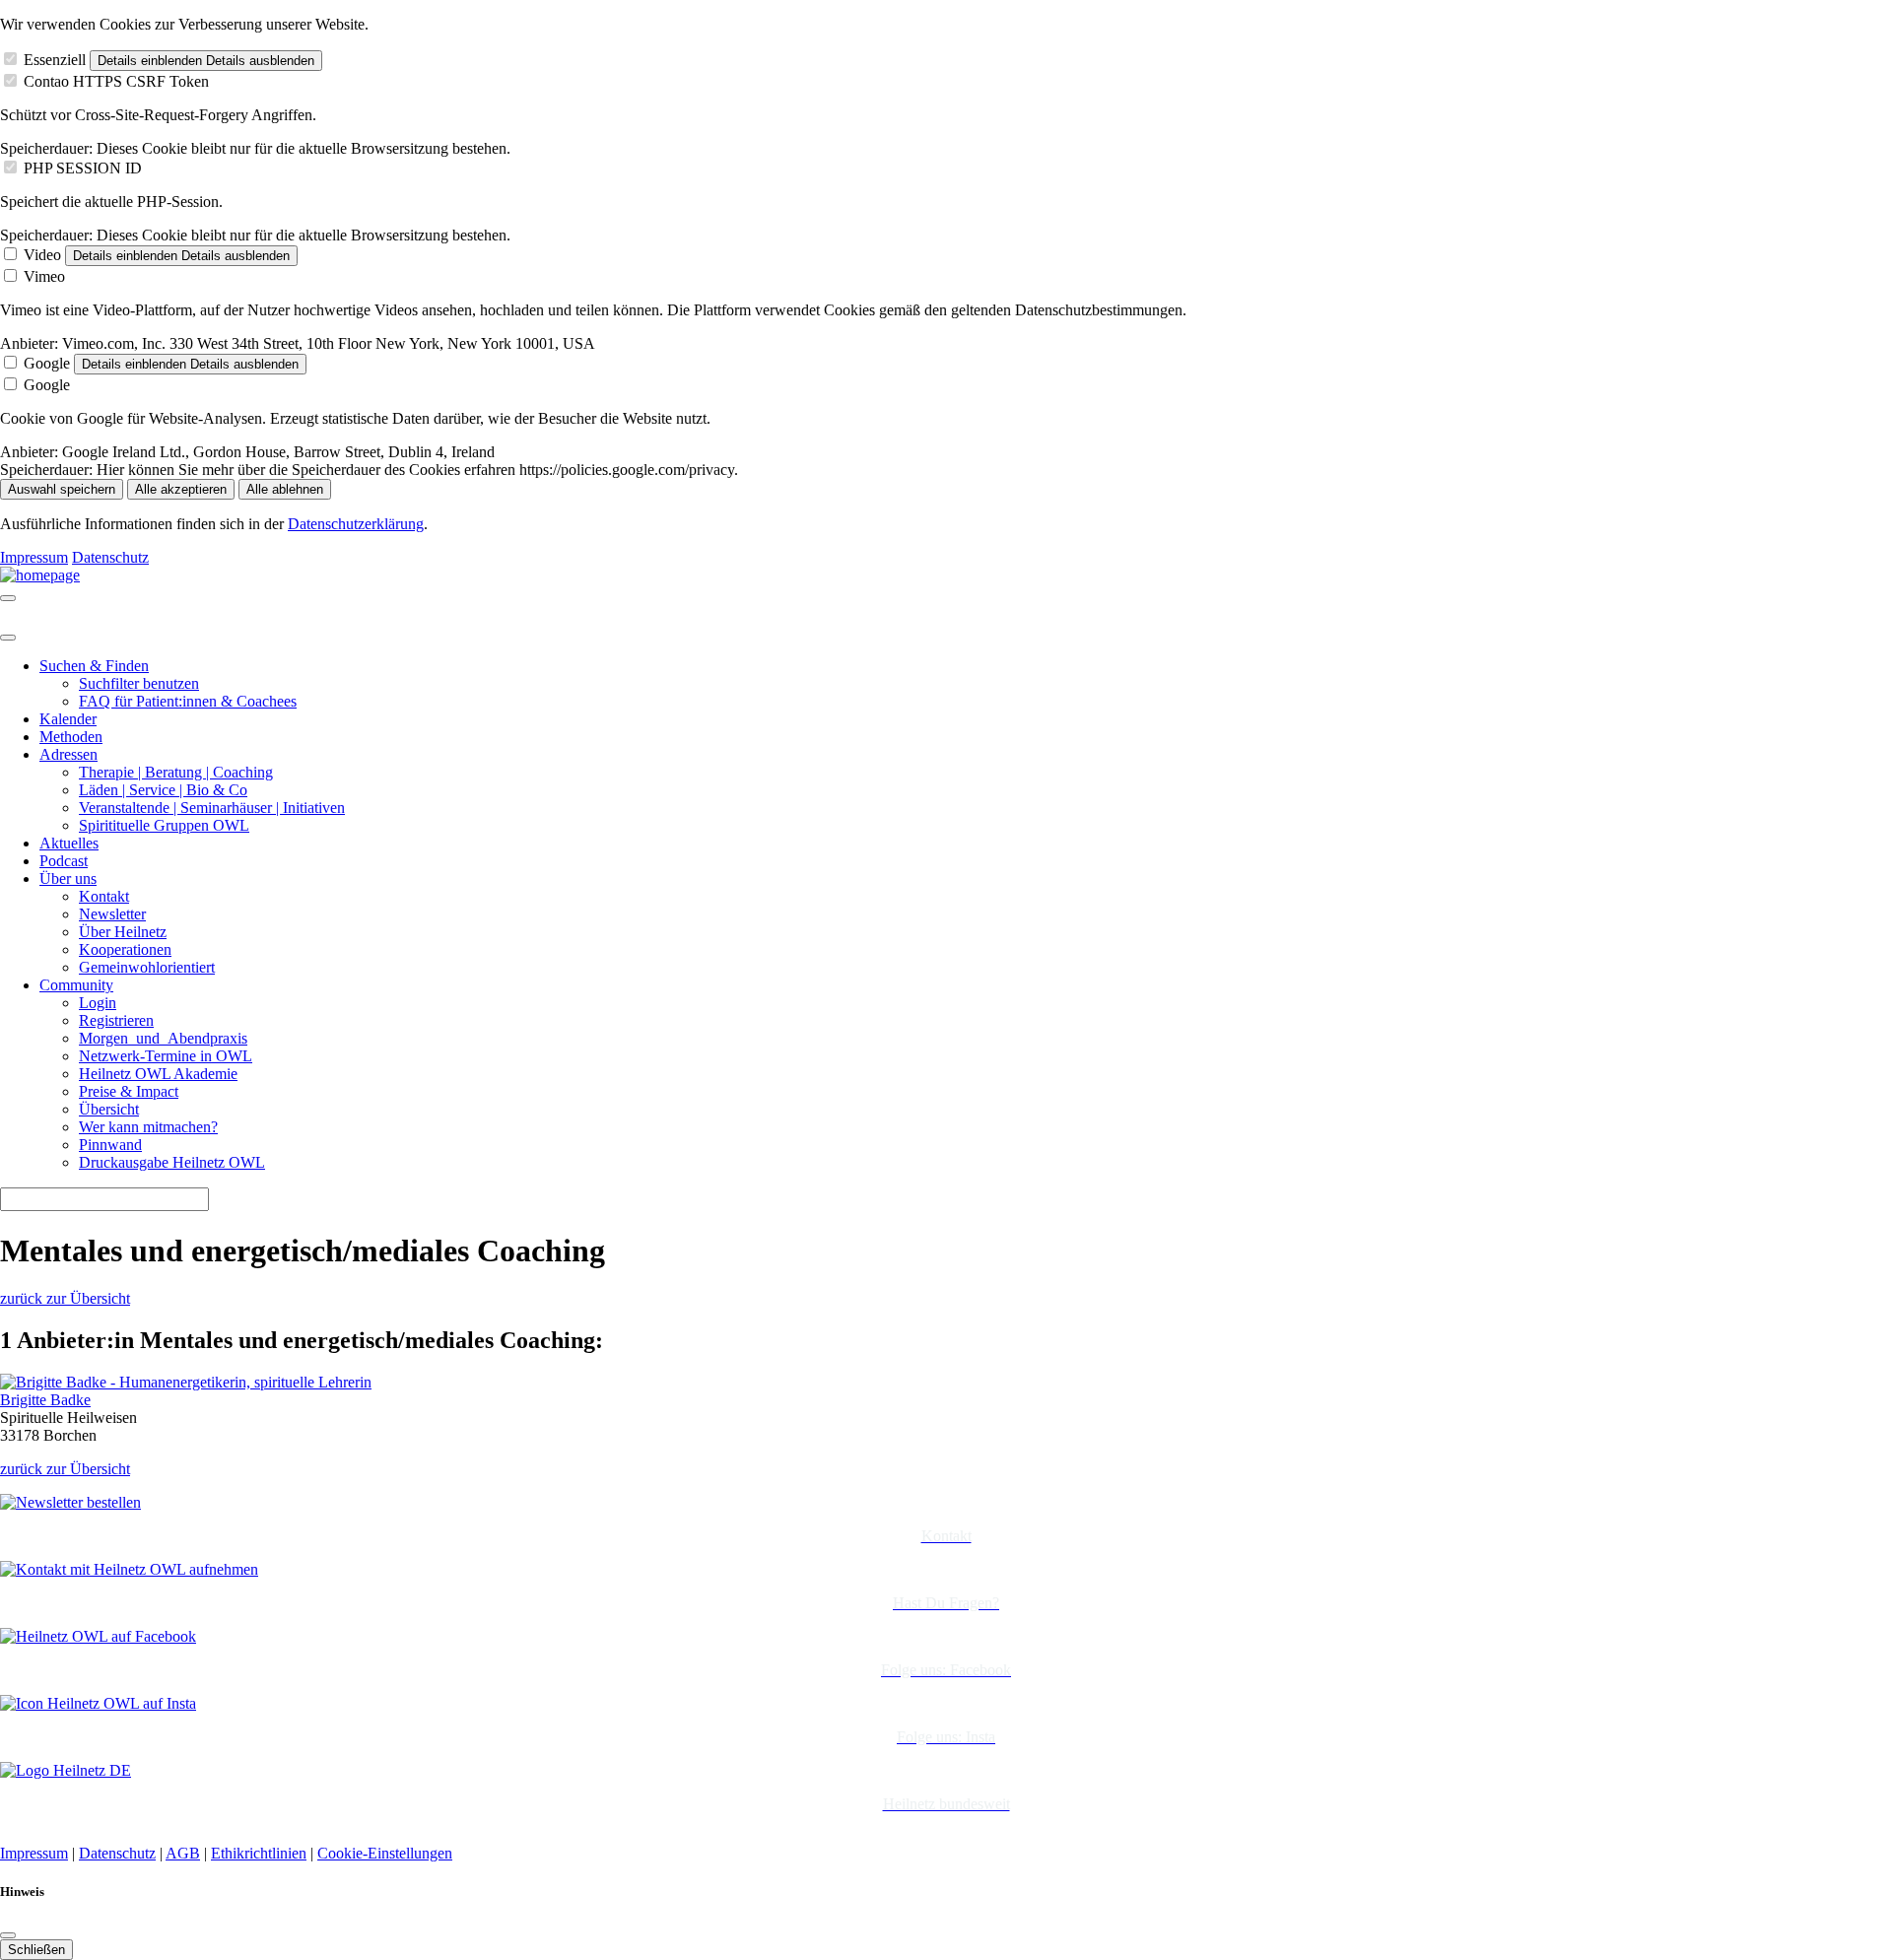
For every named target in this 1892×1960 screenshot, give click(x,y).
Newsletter (112, 914)
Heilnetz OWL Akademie (158, 1074)
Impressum (34, 557)
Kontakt (104, 896)
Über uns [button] (68, 879)
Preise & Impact (129, 1091)
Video (42, 255)
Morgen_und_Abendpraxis (163, 1038)
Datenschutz (110, 557)
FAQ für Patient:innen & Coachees (188, 701)
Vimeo (44, 276)
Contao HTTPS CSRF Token (116, 81)
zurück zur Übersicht (65, 1298)
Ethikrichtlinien (259, 1853)
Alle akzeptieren (181, 489)
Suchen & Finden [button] (94, 666)
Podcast (64, 861)
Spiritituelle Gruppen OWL (164, 825)
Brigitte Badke (45, 1400)
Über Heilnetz (123, 932)
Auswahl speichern (62, 489)
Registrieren (116, 1020)
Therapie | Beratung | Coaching (176, 772)
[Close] (8, 638)
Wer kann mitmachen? (148, 1127)
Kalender (68, 719)
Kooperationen (125, 949)
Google (47, 363)
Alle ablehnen (285, 489)
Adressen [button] (68, 754)
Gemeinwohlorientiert (147, 967)
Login (98, 1003)
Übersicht (109, 1109)
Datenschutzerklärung (356, 524)
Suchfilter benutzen (139, 683)
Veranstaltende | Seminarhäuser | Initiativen (212, 808)
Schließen (36, 1950)
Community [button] (76, 985)
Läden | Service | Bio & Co (163, 790)
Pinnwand (110, 1145)
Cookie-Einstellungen (385, 1853)
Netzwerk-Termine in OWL (166, 1056)
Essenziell (55, 60)
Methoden (71, 737)
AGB (183, 1853)
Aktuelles (69, 843)
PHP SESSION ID (83, 168)
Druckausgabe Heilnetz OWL (172, 1162)
